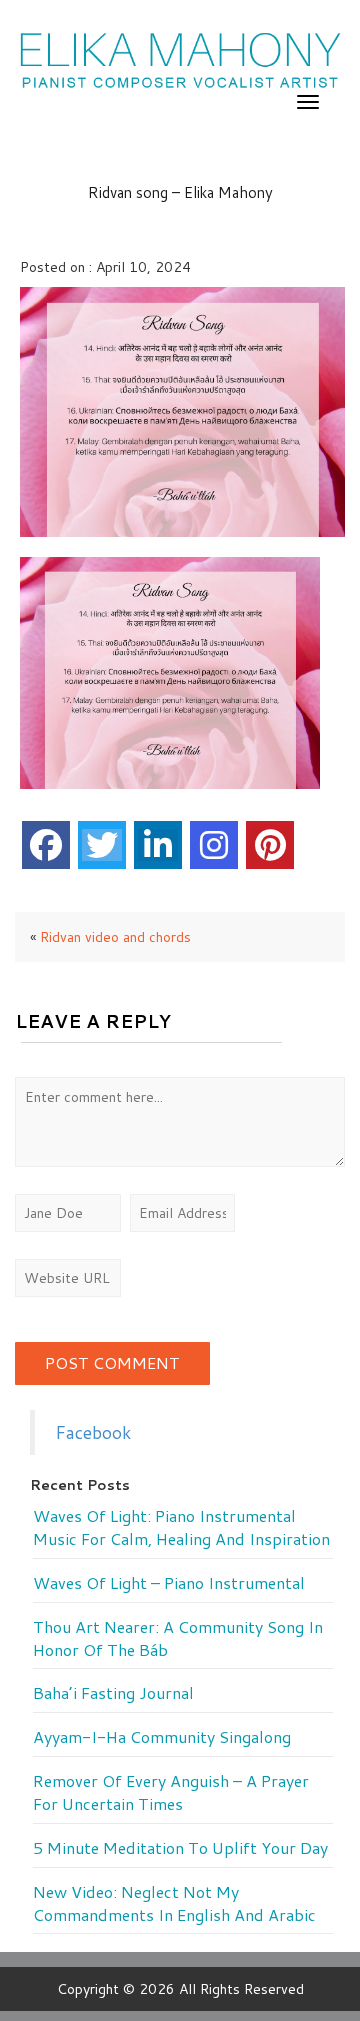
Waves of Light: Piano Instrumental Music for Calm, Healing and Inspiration (181, 1527)
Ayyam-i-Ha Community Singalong (162, 1737)
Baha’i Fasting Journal (113, 1693)
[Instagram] (214, 845)
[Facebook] (46, 845)
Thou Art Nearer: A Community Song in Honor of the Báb (178, 1638)
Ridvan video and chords (115, 937)
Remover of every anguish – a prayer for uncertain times (171, 1792)
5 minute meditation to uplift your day (180, 1848)
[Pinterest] (270, 845)
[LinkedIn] (158, 845)
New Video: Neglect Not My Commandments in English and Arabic (174, 1903)
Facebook (93, 1432)
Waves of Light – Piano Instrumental (169, 1583)
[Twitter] (102, 845)
